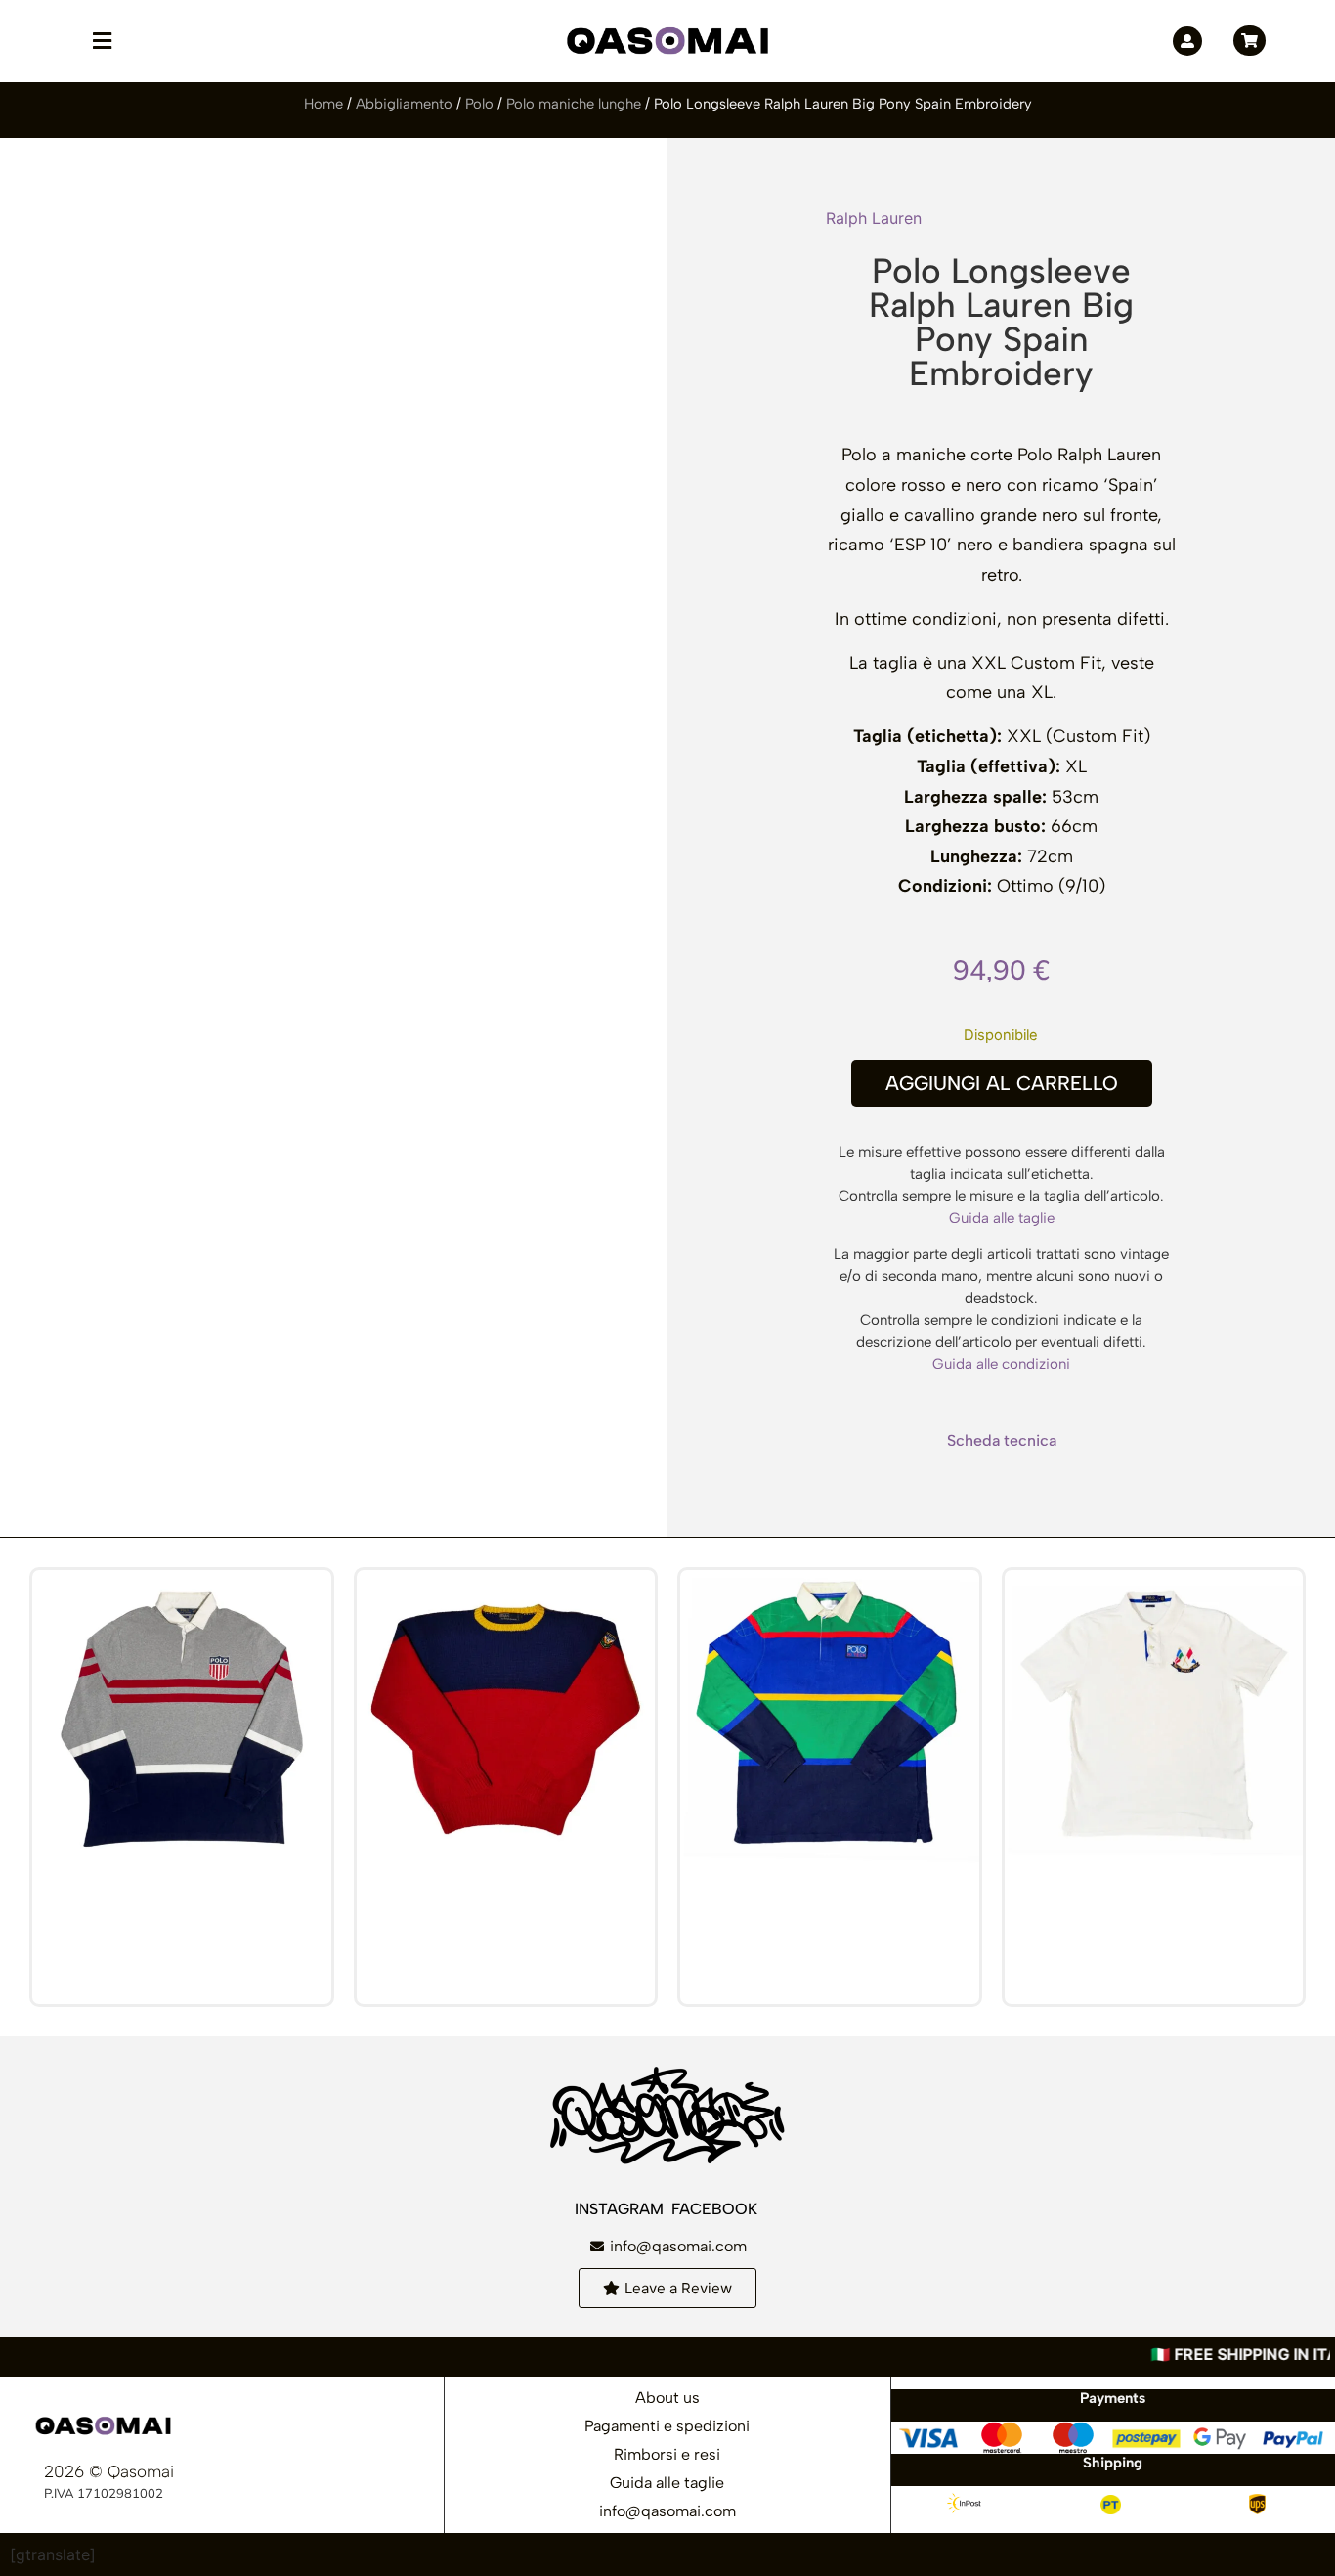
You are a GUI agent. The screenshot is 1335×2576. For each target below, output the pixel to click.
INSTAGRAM (621, 2209)
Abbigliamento (404, 104)
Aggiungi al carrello (1002, 1083)
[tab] (1001, 1441)
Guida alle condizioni (1001, 1364)
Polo (479, 104)
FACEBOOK (716, 2209)
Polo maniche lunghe (574, 104)
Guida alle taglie (1002, 1218)
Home (323, 104)
